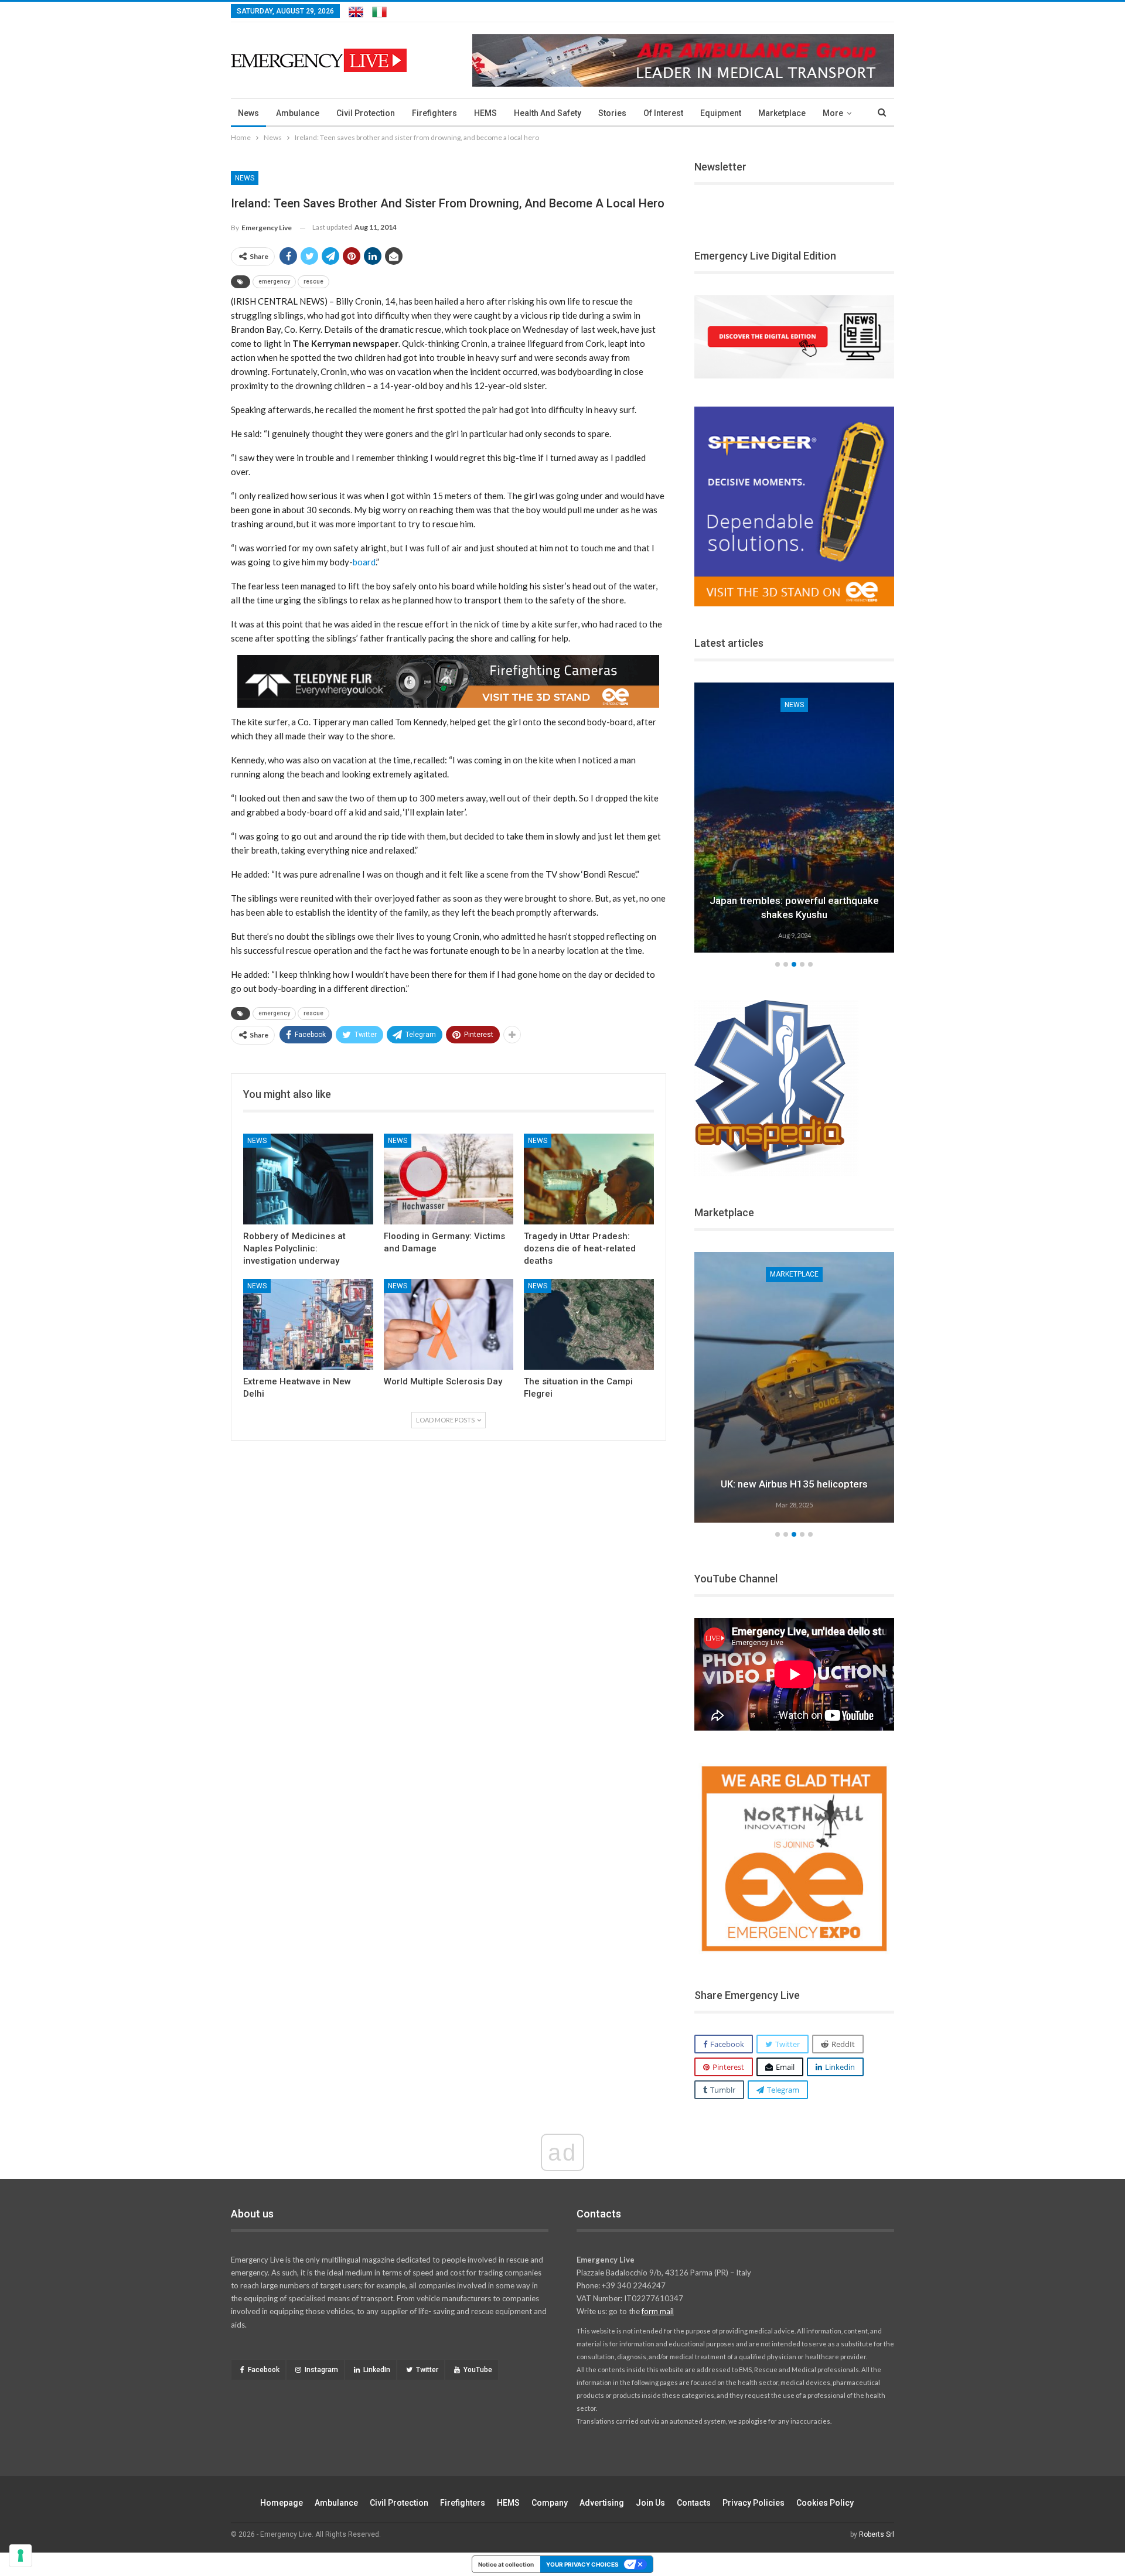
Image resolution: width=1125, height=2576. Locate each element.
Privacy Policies (754, 2503)
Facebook (264, 2370)
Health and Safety (548, 113)
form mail (658, 2311)
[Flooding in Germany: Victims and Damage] (449, 1179)
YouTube (478, 2370)
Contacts (694, 2503)
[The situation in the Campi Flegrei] (589, 1324)
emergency (274, 282)
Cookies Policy (825, 2503)
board (364, 562)
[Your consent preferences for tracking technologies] (21, 2555)
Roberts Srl (877, 2534)
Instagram (321, 2370)
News (248, 113)
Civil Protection (366, 113)
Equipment (721, 113)
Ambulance (298, 113)
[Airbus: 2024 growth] (795, 1387)
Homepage (282, 2503)
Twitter (427, 2370)
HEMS (485, 113)
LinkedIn (377, 2370)
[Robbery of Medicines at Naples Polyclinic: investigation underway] (308, 1179)
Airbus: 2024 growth (794, 1484)
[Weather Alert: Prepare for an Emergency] (795, 818)
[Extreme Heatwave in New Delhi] (308, 1324)
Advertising (602, 2503)
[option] (795, 820)
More (833, 113)
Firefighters (434, 113)
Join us (650, 2503)
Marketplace (782, 113)
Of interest (663, 113)
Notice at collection (506, 2564)
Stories (612, 113)
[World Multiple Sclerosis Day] (449, 1324)
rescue (313, 282)
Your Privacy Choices (582, 2564)
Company (550, 2503)
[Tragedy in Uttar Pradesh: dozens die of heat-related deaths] (589, 1179)
